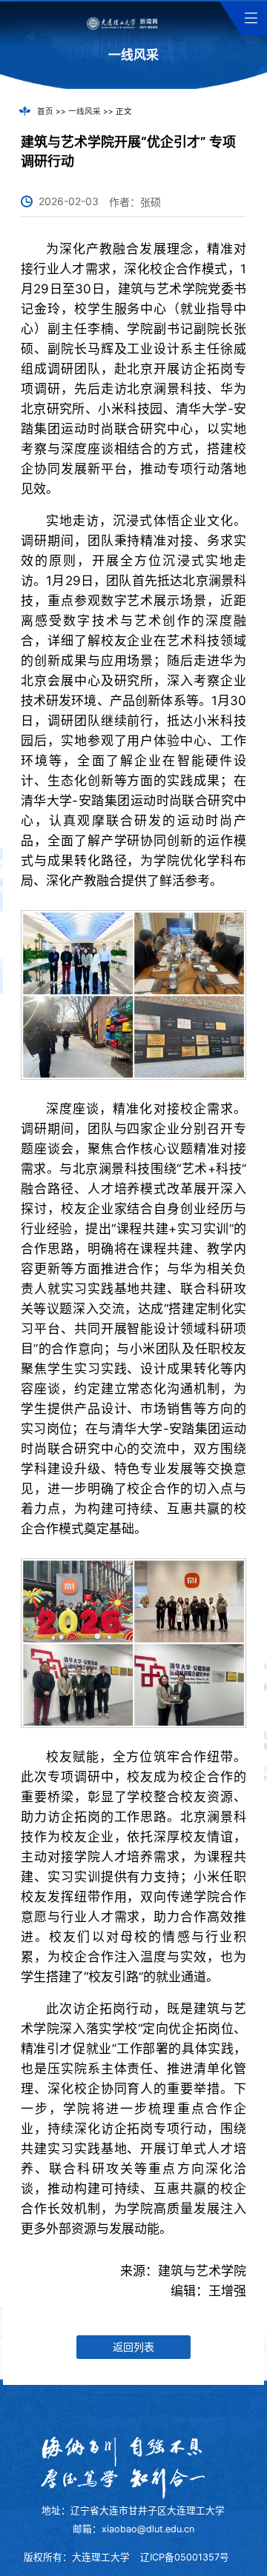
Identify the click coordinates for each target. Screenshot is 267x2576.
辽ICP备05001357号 (185, 2557)
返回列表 (133, 2347)
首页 (45, 111)
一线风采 (85, 111)
